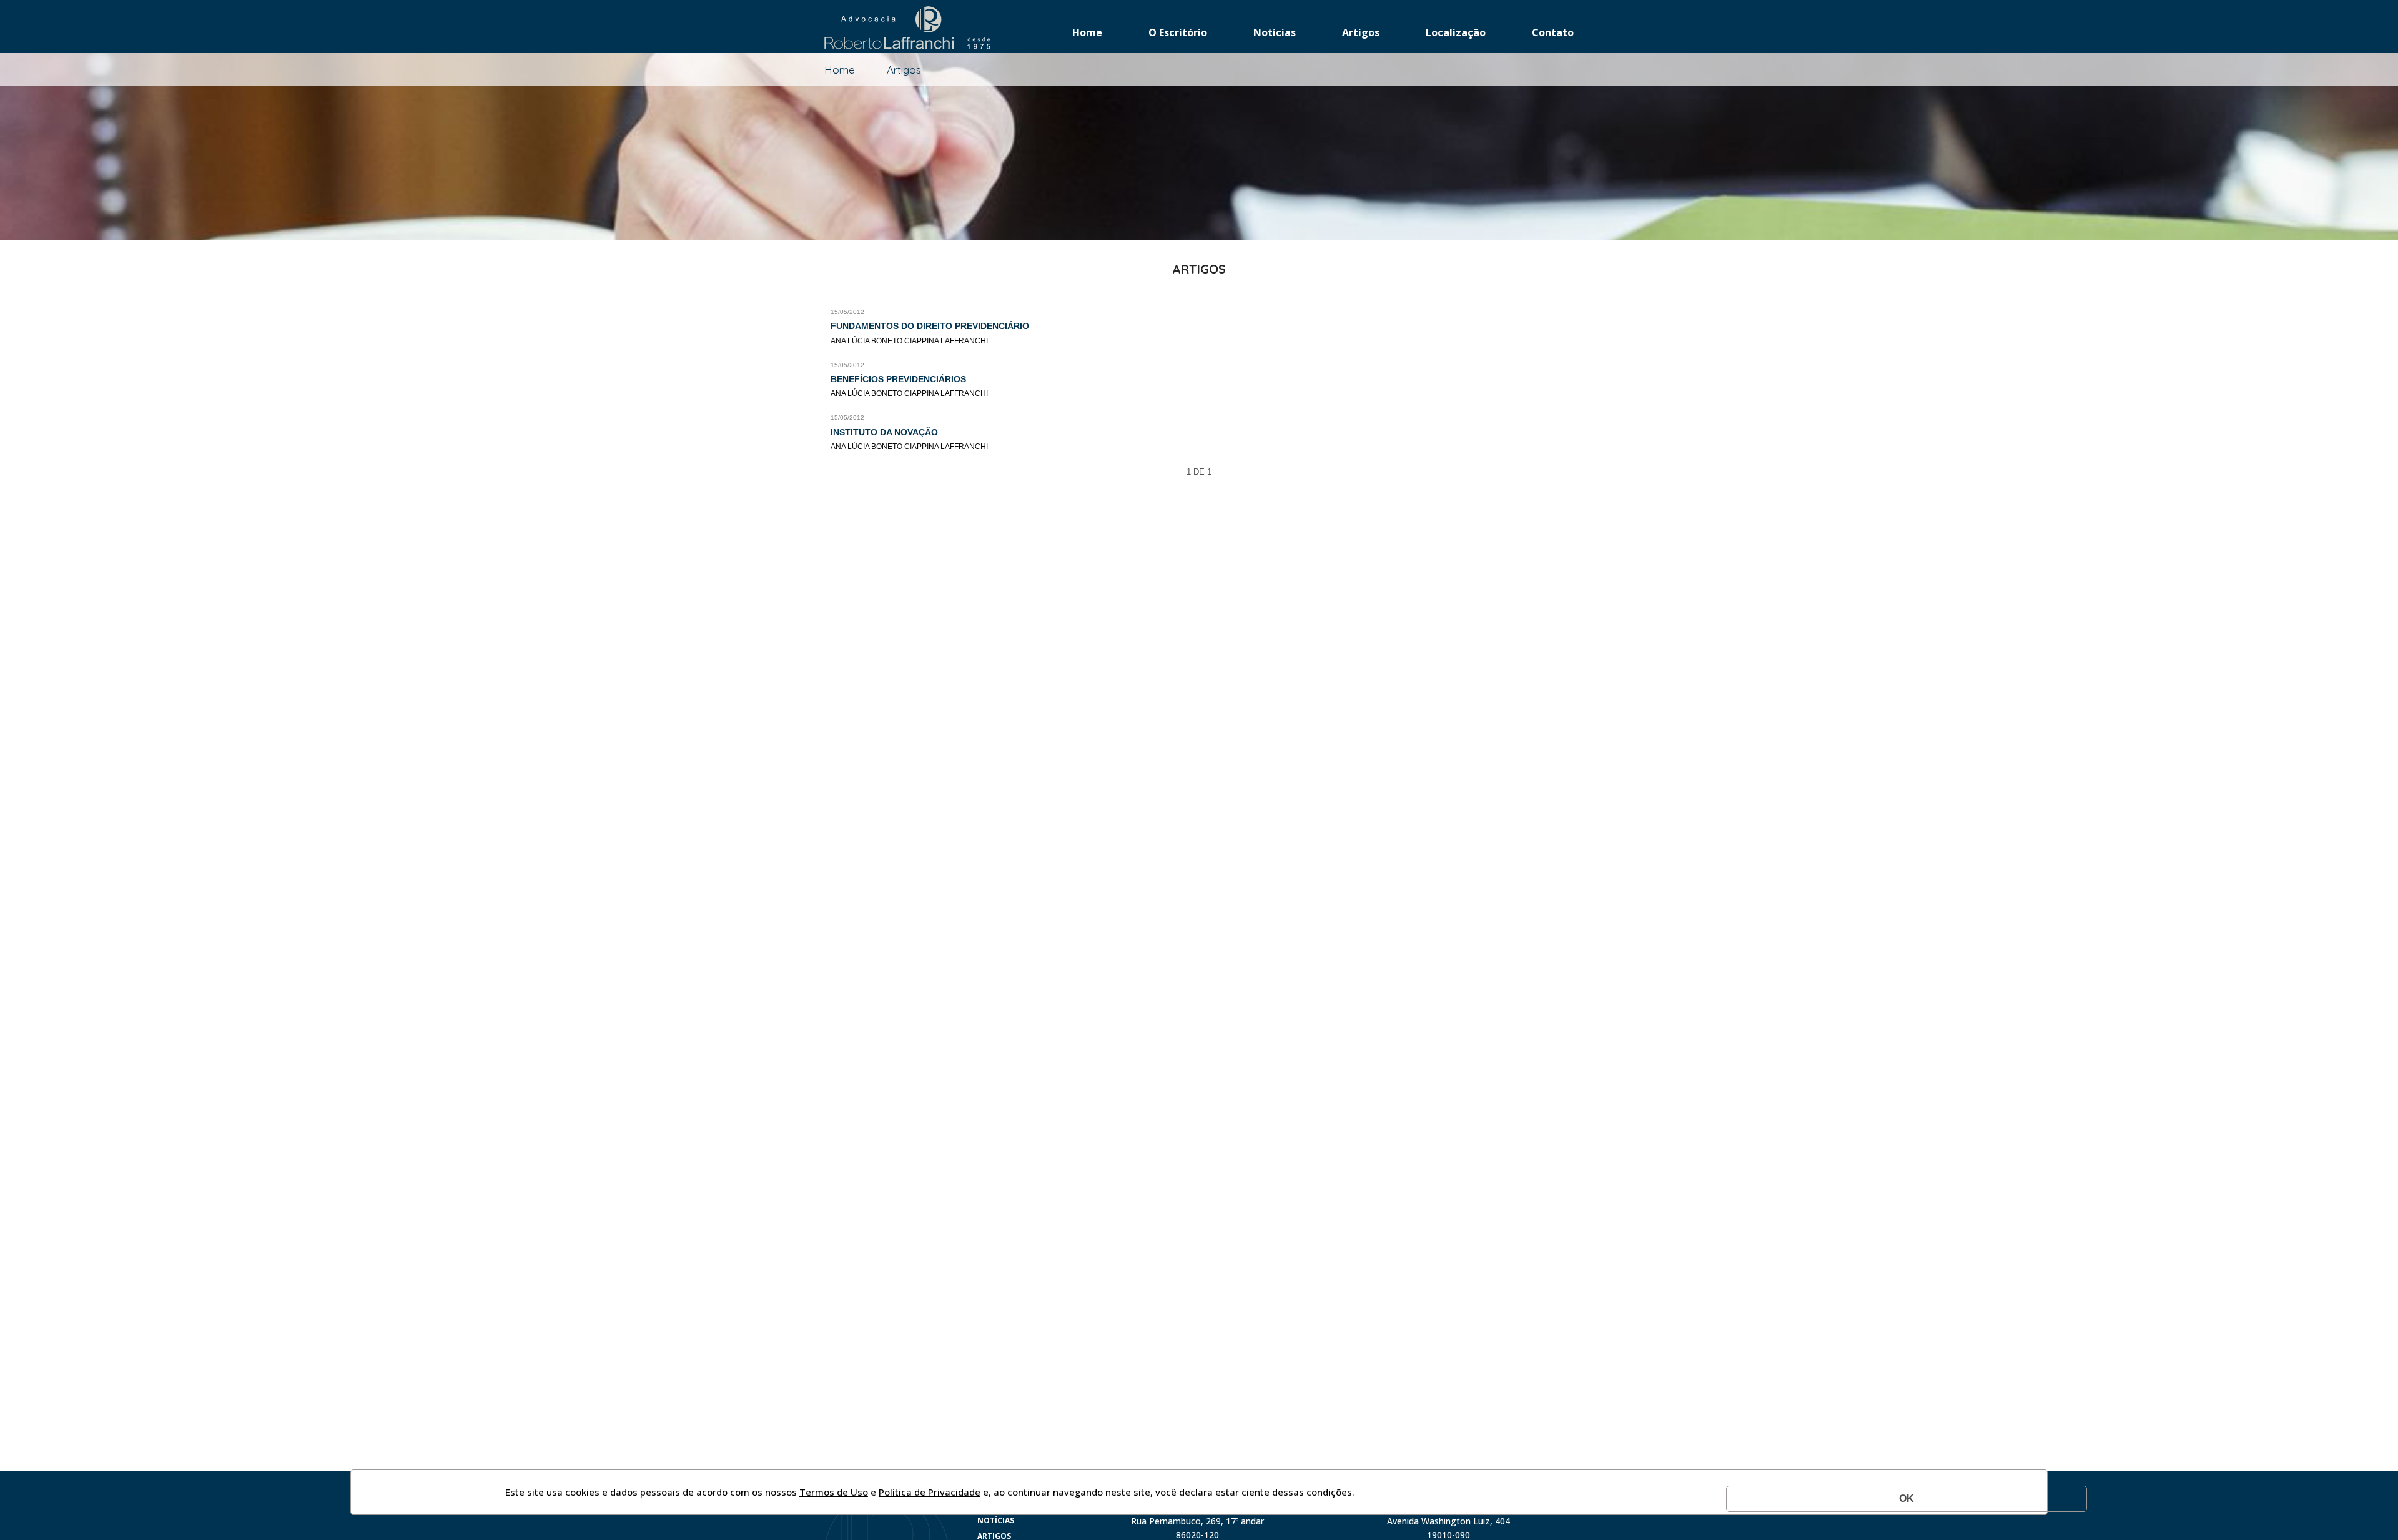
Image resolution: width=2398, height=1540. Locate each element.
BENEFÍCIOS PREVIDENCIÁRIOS (898, 379)
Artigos (1361, 32)
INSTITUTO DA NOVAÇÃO (884, 432)
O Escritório (1178, 32)
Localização (1456, 32)
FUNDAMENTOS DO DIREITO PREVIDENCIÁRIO (930, 326)
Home (1087, 32)
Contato (1553, 32)
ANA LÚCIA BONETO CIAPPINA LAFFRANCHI (909, 341)
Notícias (1275, 32)
